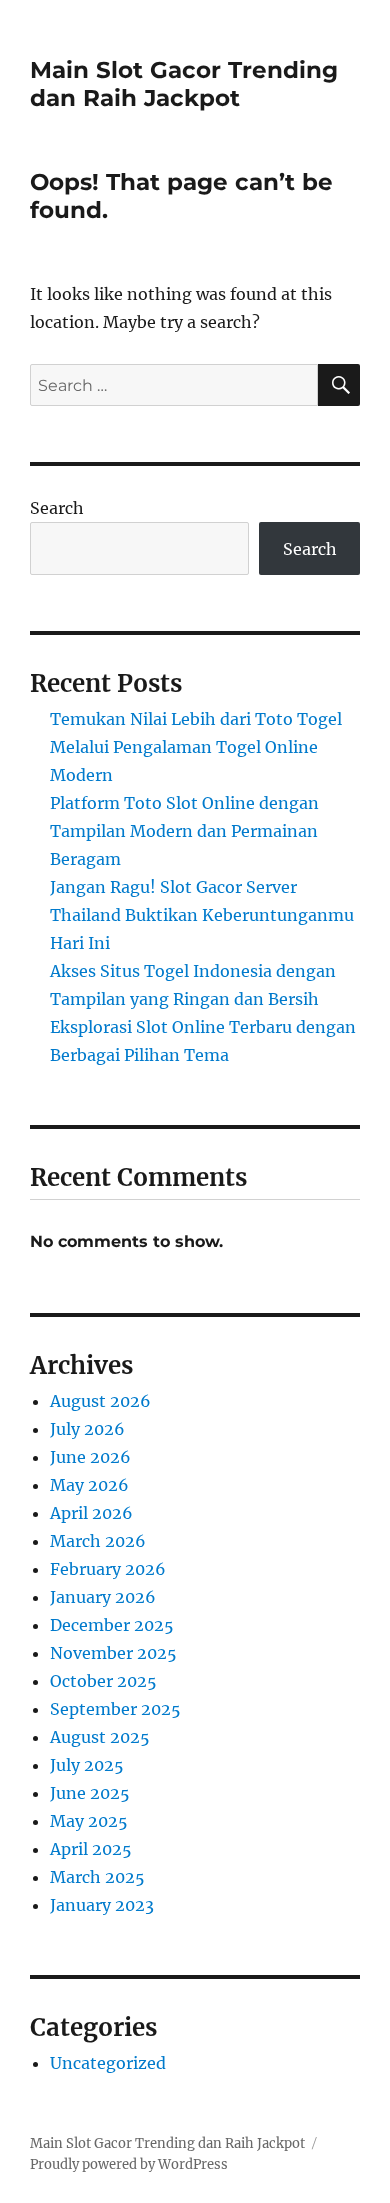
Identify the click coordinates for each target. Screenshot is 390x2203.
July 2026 (87, 1429)
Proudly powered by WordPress (129, 2164)
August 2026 (100, 1401)
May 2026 (89, 1485)
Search (57, 508)
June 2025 (90, 1793)
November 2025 (113, 1653)
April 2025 (91, 1849)
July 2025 (87, 1765)
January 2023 (102, 1905)
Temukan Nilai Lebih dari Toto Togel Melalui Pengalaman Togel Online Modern (196, 747)
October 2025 (103, 1681)
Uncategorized (108, 2063)
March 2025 (97, 1877)
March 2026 (98, 1541)
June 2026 (90, 1457)
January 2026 (103, 1597)
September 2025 (115, 1709)
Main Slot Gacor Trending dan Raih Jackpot (184, 84)
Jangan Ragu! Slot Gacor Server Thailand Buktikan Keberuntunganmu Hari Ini (202, 915)
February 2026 (108, 1569)
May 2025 (89, 1821)
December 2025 (112, 1625)
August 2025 (100, 1737)
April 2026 (91, 1513)
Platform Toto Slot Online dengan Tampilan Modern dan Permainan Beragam (184, 831)
